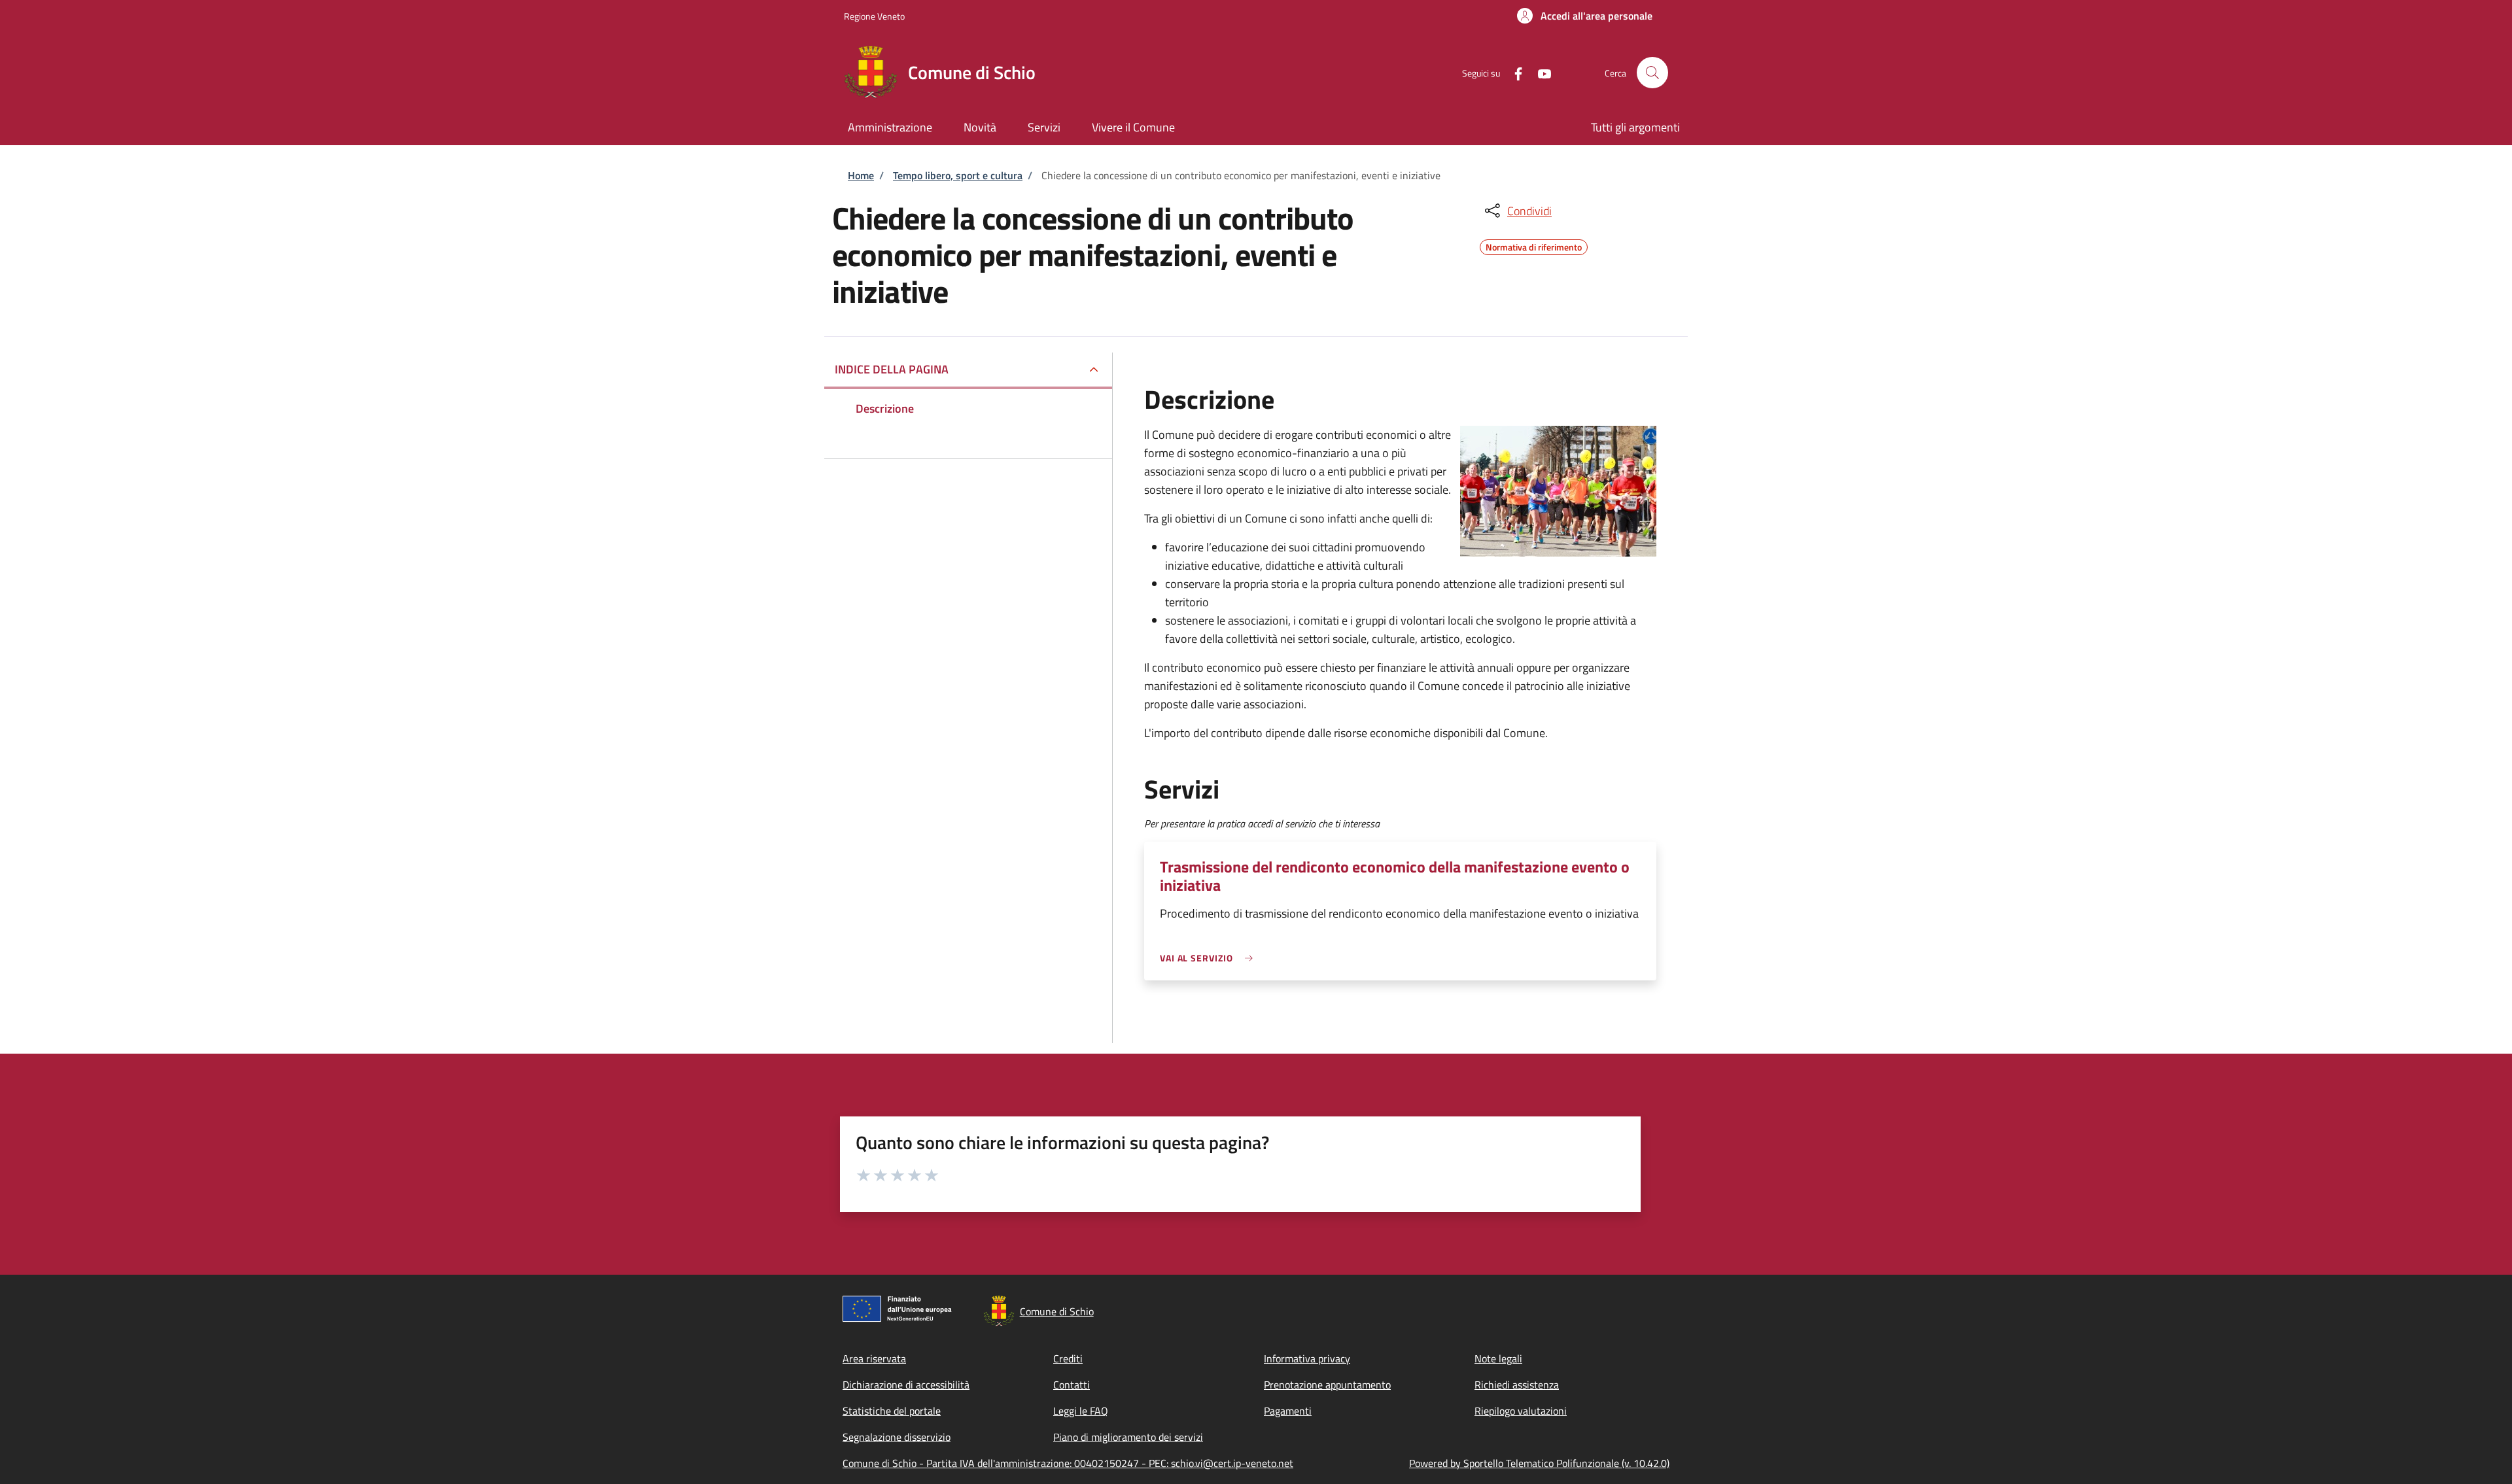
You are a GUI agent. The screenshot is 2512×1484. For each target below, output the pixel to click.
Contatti (1072, 1385)
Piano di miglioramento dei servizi (1128, 1437)
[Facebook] (1513, 72)
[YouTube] (1539, 72)
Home (861, 175)
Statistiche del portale (892, 1411)
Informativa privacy (1307, 1358)
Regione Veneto (874, 16)
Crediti (1068, 1358)
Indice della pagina (892, 369)
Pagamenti (1288, 1411)
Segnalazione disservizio (897, 1437)
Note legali (1498, 1358)
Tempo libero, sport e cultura (958, 175)
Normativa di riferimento (1534, 245)
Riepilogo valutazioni (1521, 1411)
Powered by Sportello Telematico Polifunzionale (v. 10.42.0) (1539, 1463)
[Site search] (1652, 73)
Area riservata (874, 1358)
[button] (1585, 16)
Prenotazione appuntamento (1327, 1385)
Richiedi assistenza (1517, 1385)
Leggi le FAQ (1081, 1411)
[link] (1210, 958)
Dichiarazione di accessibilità (906, 1385)
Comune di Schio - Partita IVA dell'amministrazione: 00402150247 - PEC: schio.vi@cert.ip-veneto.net (1068, 1463)
